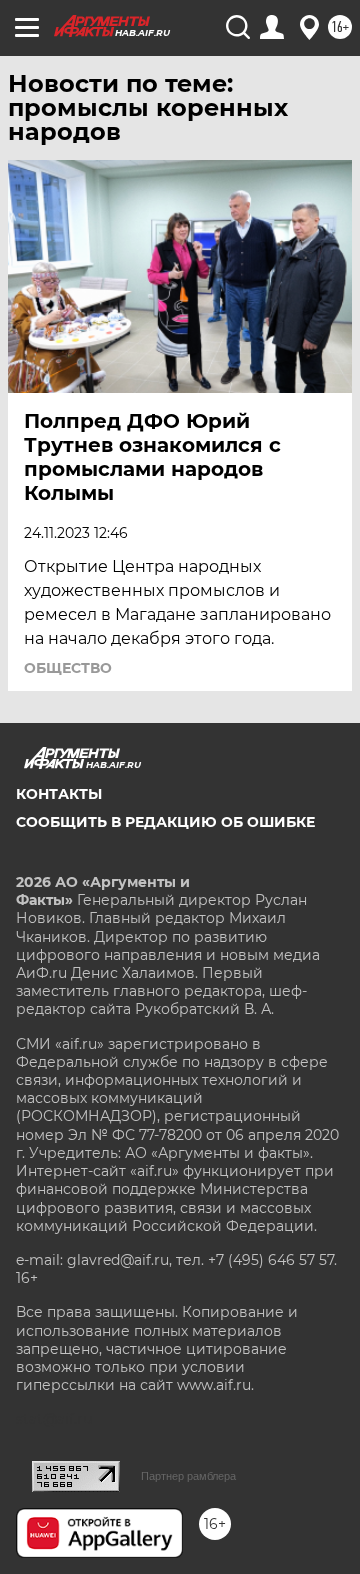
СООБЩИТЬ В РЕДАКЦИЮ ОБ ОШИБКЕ (165, 822)
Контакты (59, 794)
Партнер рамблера (188, 1476)
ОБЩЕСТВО (68, 668)
